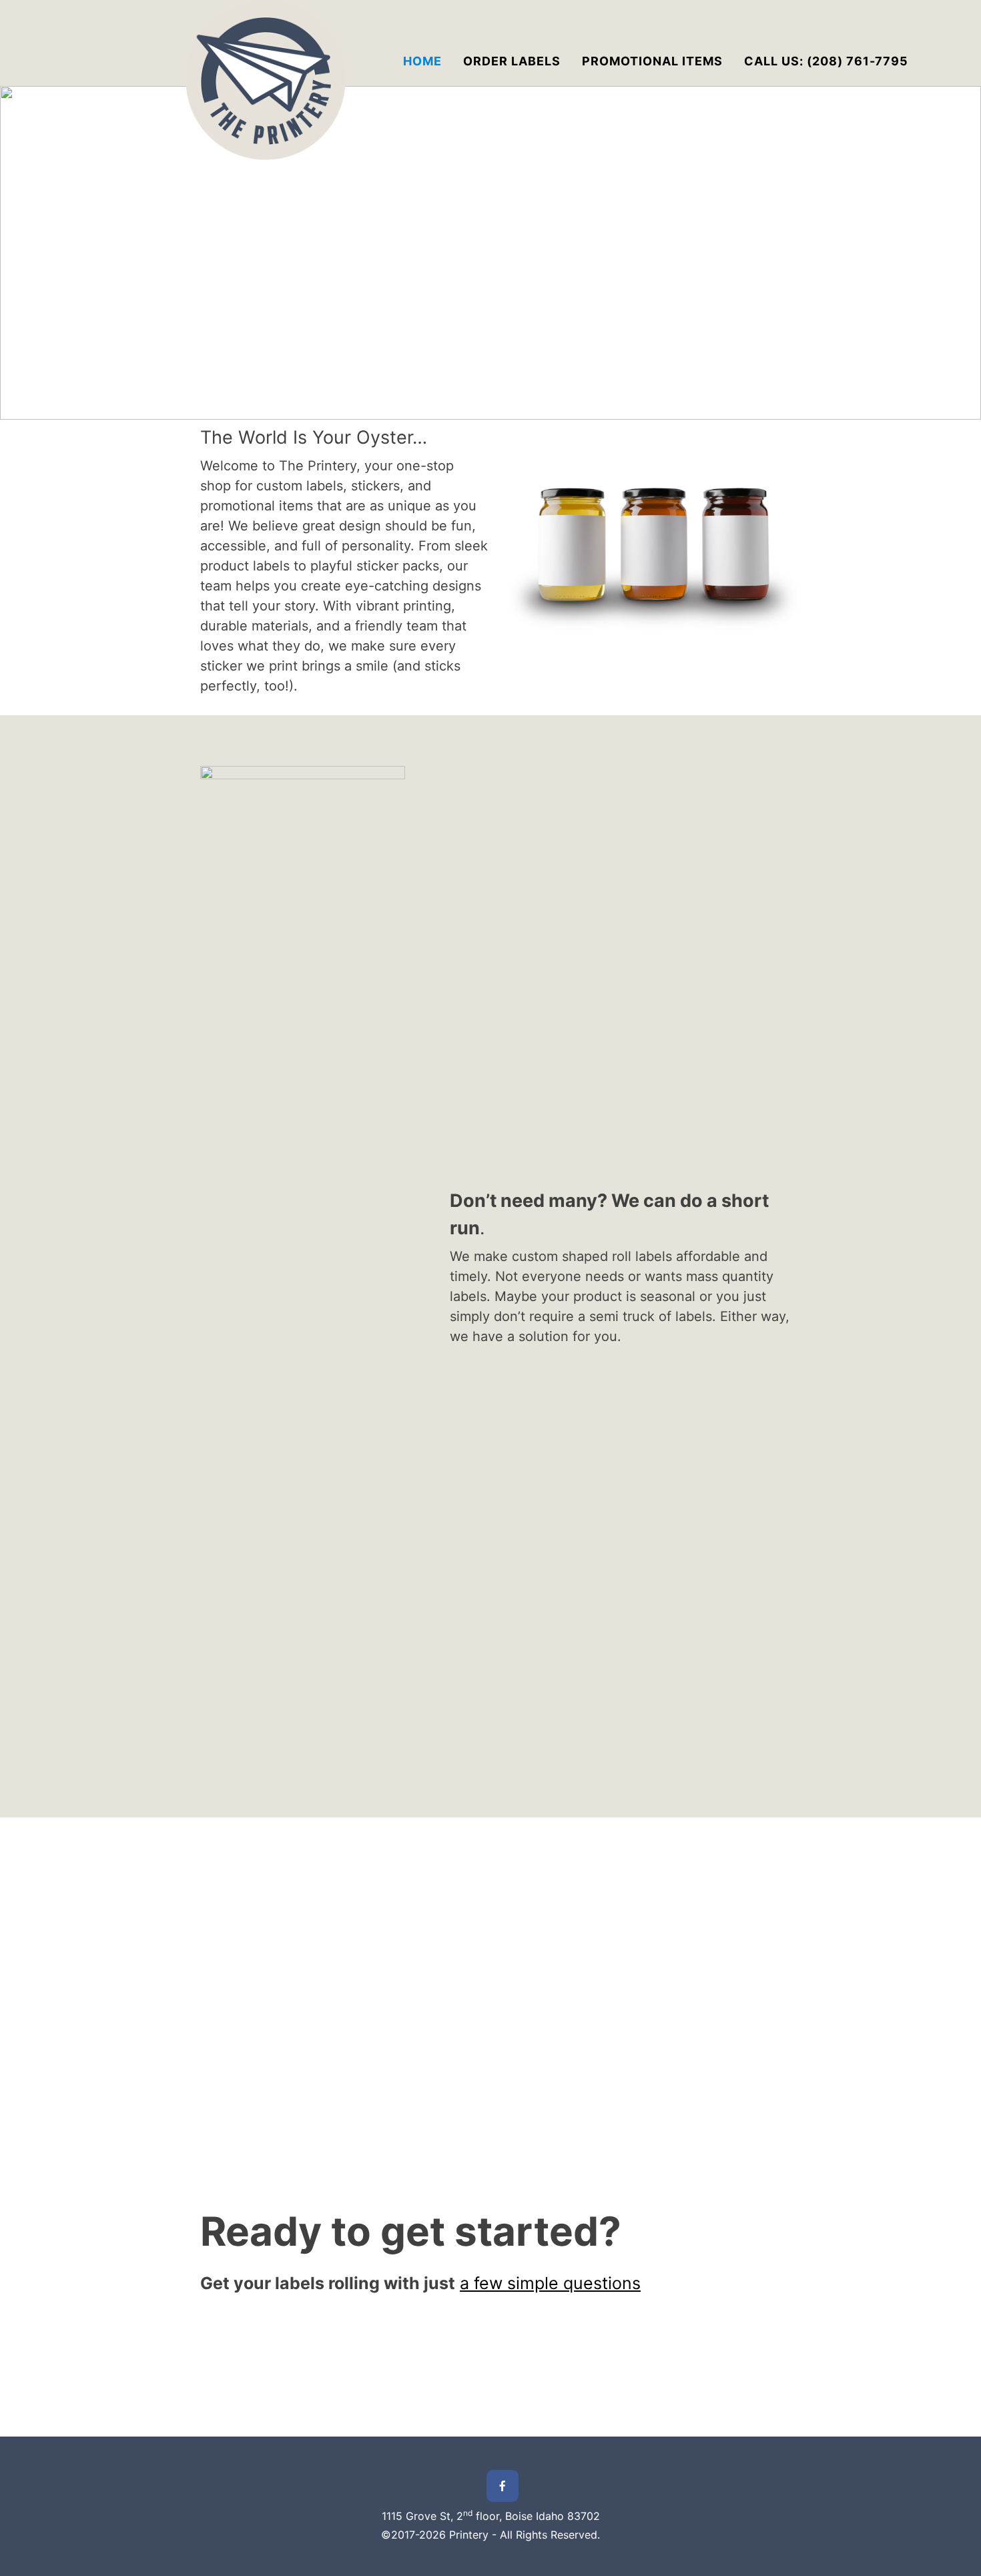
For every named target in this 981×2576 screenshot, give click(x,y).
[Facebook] (503, 2486)
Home (422, 61)
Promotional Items (652, 61)
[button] (21, 253)
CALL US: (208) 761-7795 (826, 61)
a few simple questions (550, 2283)
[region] (490, 253)
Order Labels (512, 61)
